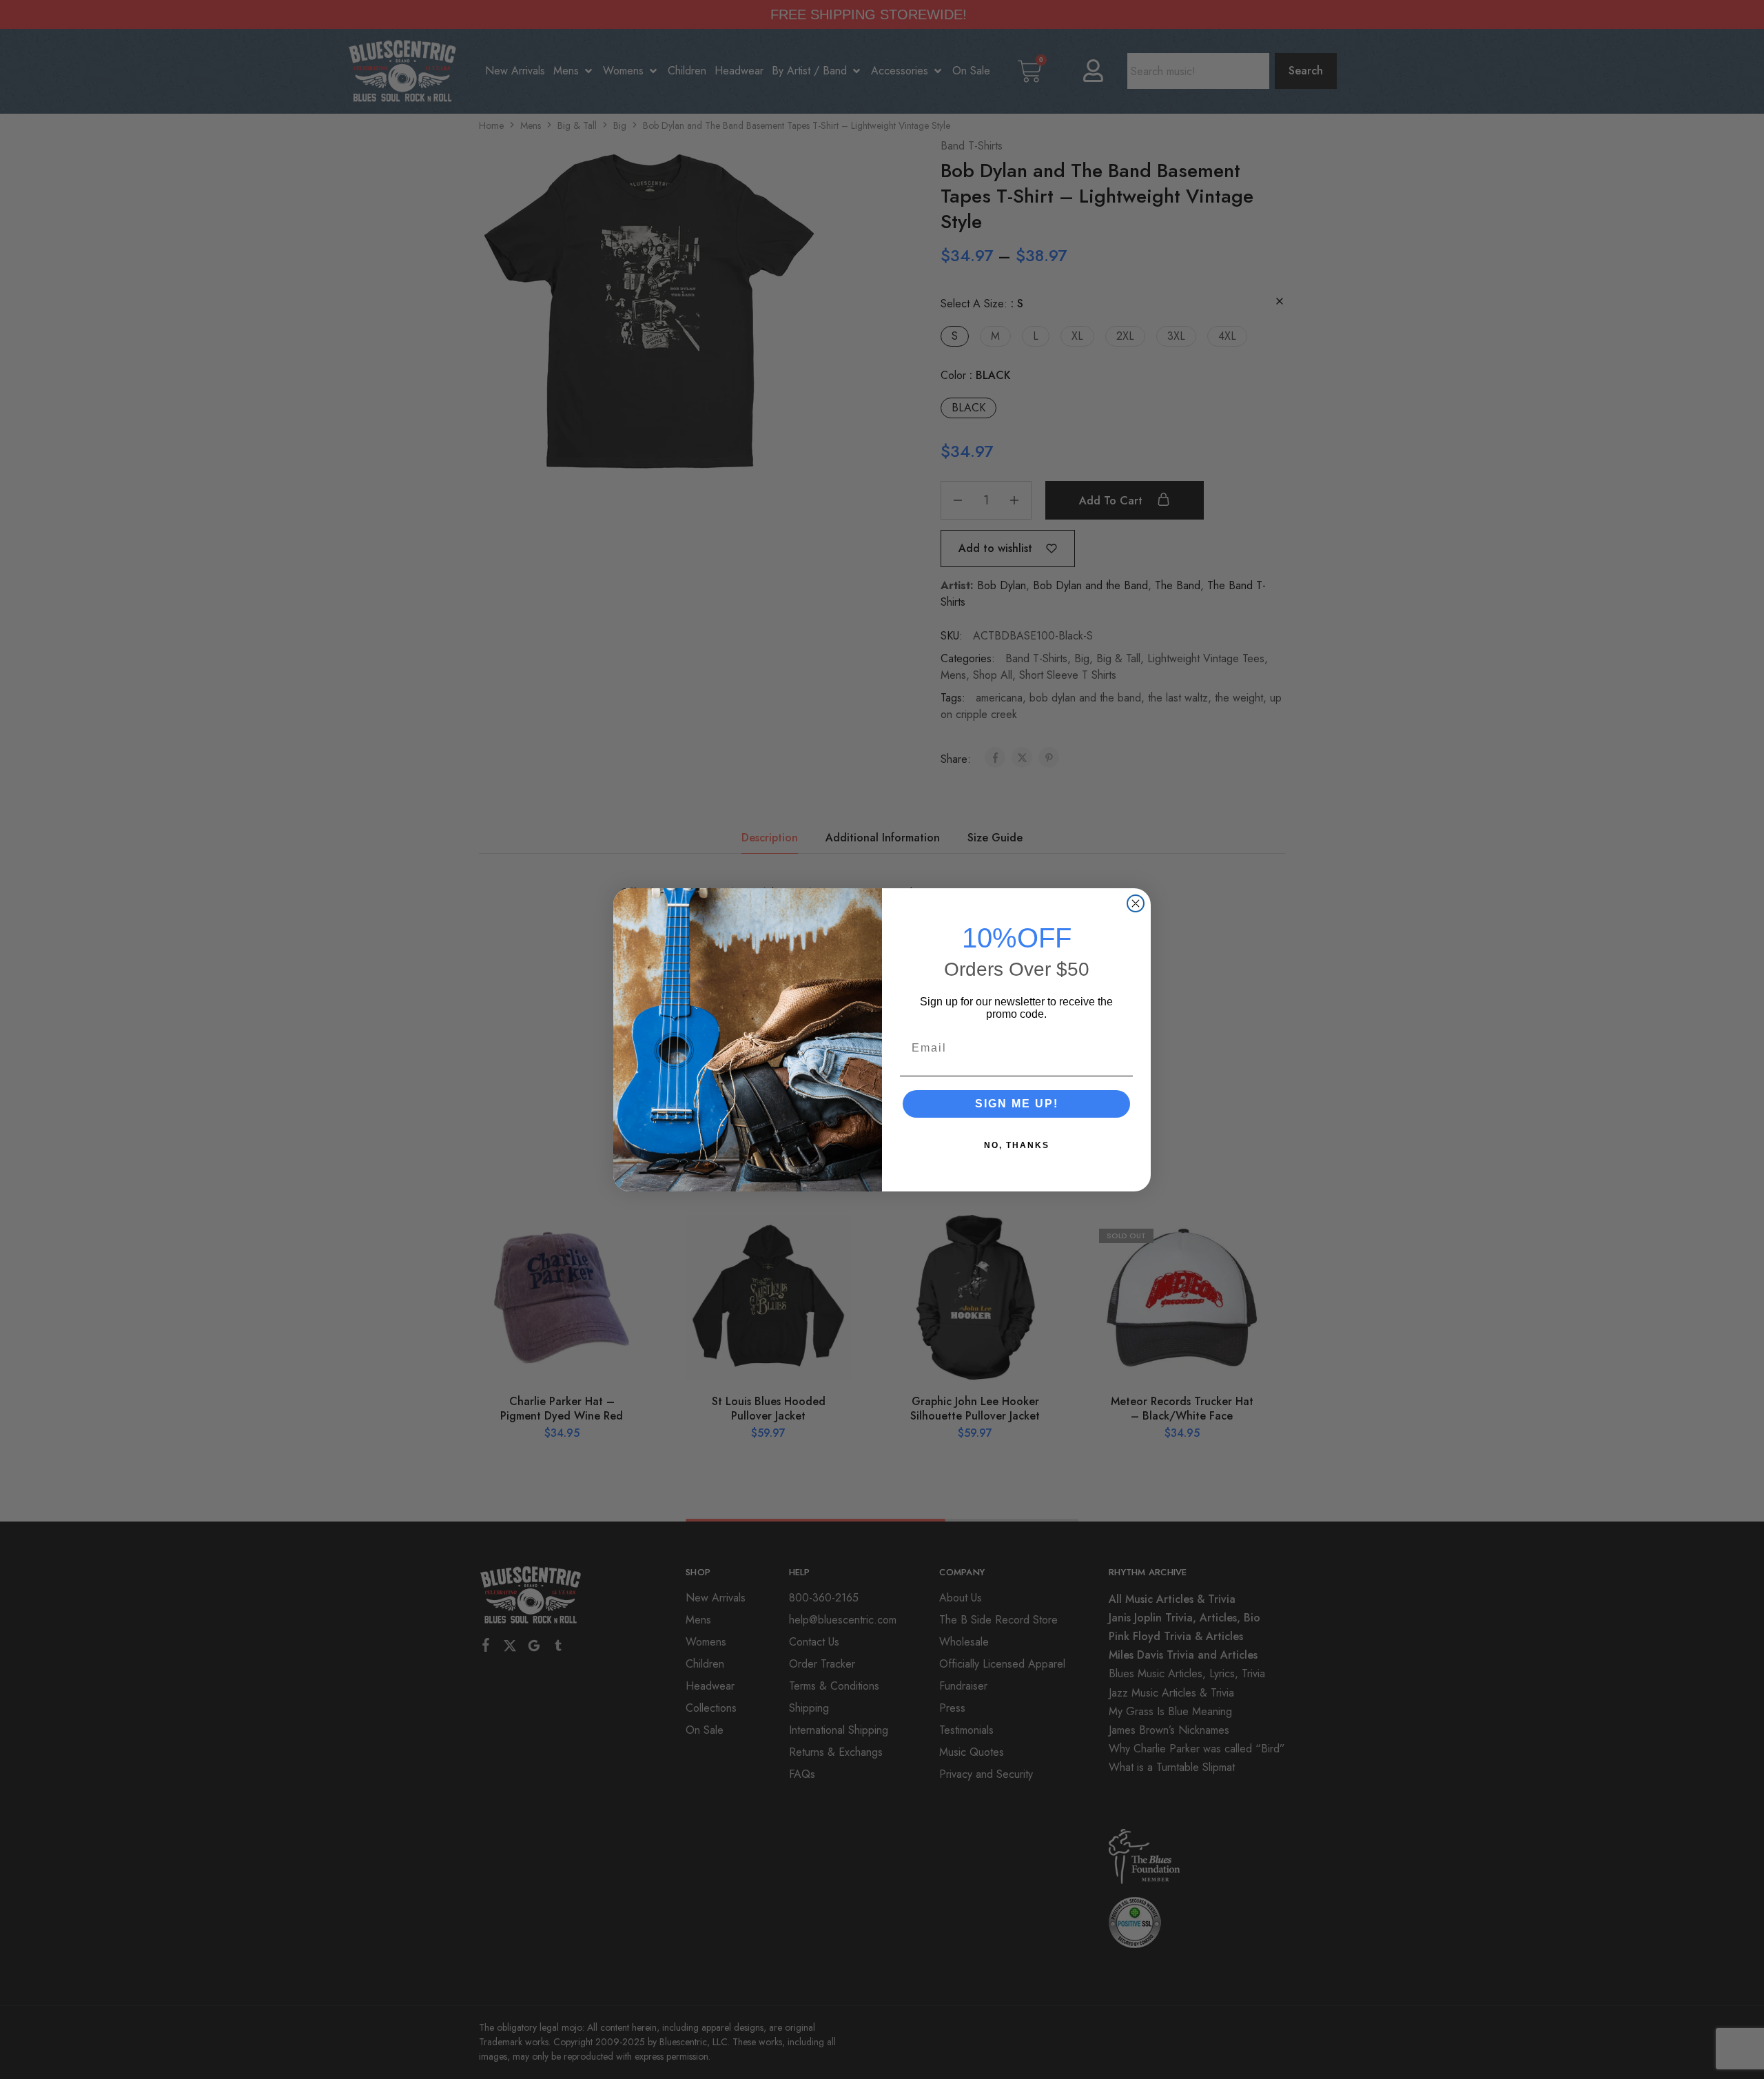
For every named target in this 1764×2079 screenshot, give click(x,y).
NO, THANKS (1017, 1145)
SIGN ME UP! (1017, 1104)
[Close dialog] (1136, 903)
